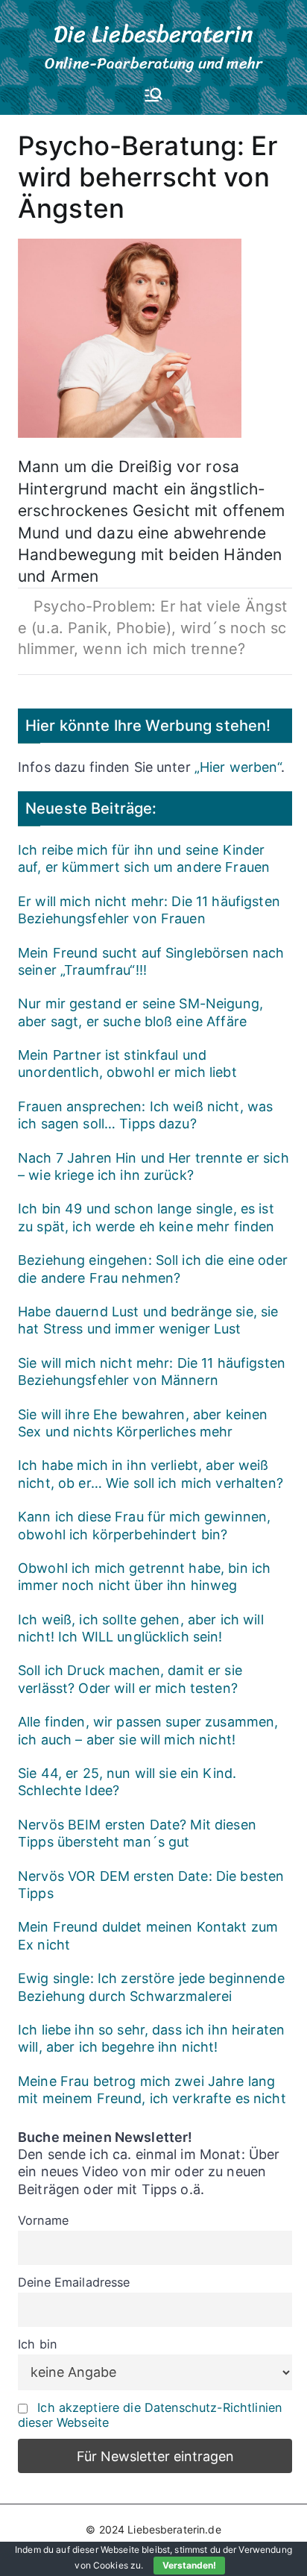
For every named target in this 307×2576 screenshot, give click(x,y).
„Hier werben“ (238, 767)
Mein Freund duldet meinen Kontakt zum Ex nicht (148, 1935)
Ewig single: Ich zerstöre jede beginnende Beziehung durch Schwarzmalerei (151, 1987)
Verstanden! (189, 2565)
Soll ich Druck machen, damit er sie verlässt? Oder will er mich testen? (130, 1679)
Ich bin (37, 2344)
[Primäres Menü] (153, 96)
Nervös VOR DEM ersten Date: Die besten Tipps (151, 1885)
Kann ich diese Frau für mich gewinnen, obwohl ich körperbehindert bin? (144, 1525)
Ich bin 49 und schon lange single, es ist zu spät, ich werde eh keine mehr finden (146, 1217)
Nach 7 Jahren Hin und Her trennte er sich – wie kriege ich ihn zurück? (153, 1166)
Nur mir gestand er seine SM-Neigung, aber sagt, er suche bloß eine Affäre (140, 1012)
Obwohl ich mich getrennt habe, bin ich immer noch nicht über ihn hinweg (144, 1577)
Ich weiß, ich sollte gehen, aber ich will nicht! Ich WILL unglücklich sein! (141, 1628)
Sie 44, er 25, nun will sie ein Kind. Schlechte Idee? (127, 1782)
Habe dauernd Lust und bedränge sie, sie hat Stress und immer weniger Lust (148, 1320)
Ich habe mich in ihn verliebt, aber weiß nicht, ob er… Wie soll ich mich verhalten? (151, 1474)
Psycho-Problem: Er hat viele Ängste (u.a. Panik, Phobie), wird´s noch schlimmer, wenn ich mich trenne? (152, 628)
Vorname (43, 2220)
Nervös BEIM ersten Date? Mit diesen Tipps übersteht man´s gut (137, 1833)
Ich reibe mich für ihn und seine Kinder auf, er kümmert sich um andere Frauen (144, 858)
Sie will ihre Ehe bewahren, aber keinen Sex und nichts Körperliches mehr (143, 1423)
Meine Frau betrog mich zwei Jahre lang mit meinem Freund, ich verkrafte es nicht (152, 2090)
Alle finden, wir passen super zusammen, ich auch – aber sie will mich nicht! (148, 1730)
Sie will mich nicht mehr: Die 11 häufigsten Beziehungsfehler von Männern (152, 1372)
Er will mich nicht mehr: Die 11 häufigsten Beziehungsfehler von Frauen (149, 910)
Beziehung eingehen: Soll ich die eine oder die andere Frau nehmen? (153, 1269)
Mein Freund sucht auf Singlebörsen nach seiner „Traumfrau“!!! (151, 961)
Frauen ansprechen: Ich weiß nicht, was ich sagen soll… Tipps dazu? (145, 1115)
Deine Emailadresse (74, 2282)
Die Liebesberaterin (154, 34)
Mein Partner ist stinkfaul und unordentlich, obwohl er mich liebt (127, 1064)
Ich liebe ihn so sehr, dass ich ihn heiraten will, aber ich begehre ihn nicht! (151, 2038)
